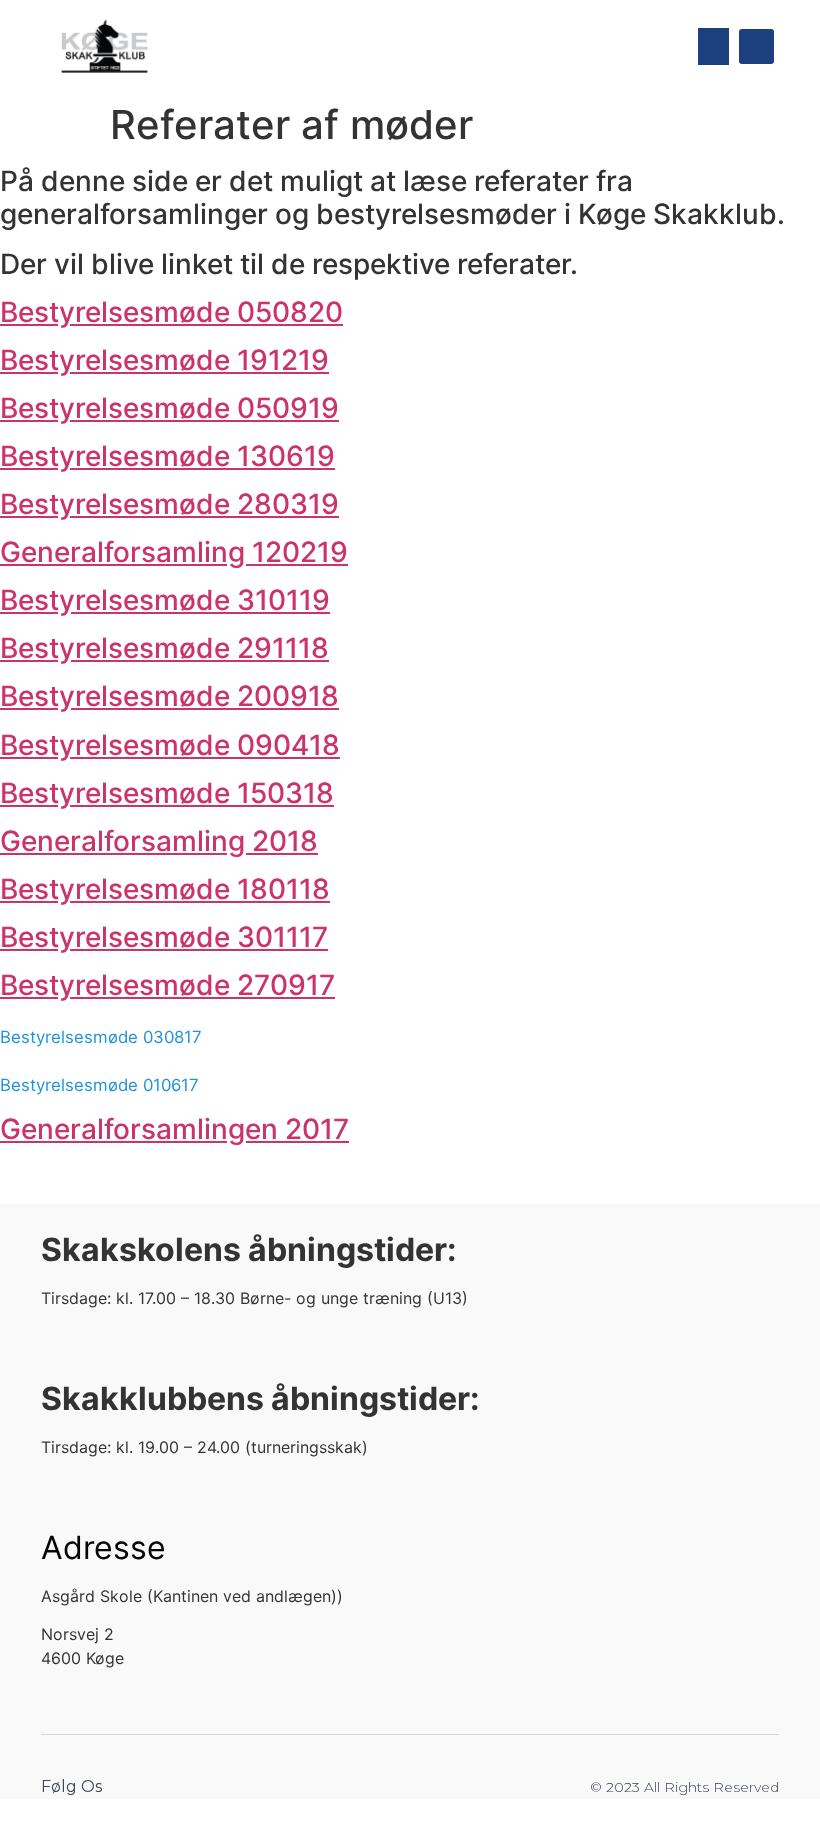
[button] (714, 47)
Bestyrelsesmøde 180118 (165, 889)
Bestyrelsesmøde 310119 (165, 600)
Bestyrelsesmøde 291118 (164, 648)
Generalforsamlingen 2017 (174, 1129)
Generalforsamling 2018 (159, 841)
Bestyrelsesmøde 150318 (167, 793)
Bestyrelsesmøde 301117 (164, 937)
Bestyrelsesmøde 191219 (164, 360)
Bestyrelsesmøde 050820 (171, 312)
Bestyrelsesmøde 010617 (99, 1085)
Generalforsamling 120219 (174, 552)
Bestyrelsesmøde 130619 (167, 456)
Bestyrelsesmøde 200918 (169, 696)
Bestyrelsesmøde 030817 (101, 1037)
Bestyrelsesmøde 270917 (167, 985)
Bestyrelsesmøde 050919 (169, 408)
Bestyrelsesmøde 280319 (169, 504)
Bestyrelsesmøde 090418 (170, 745)
